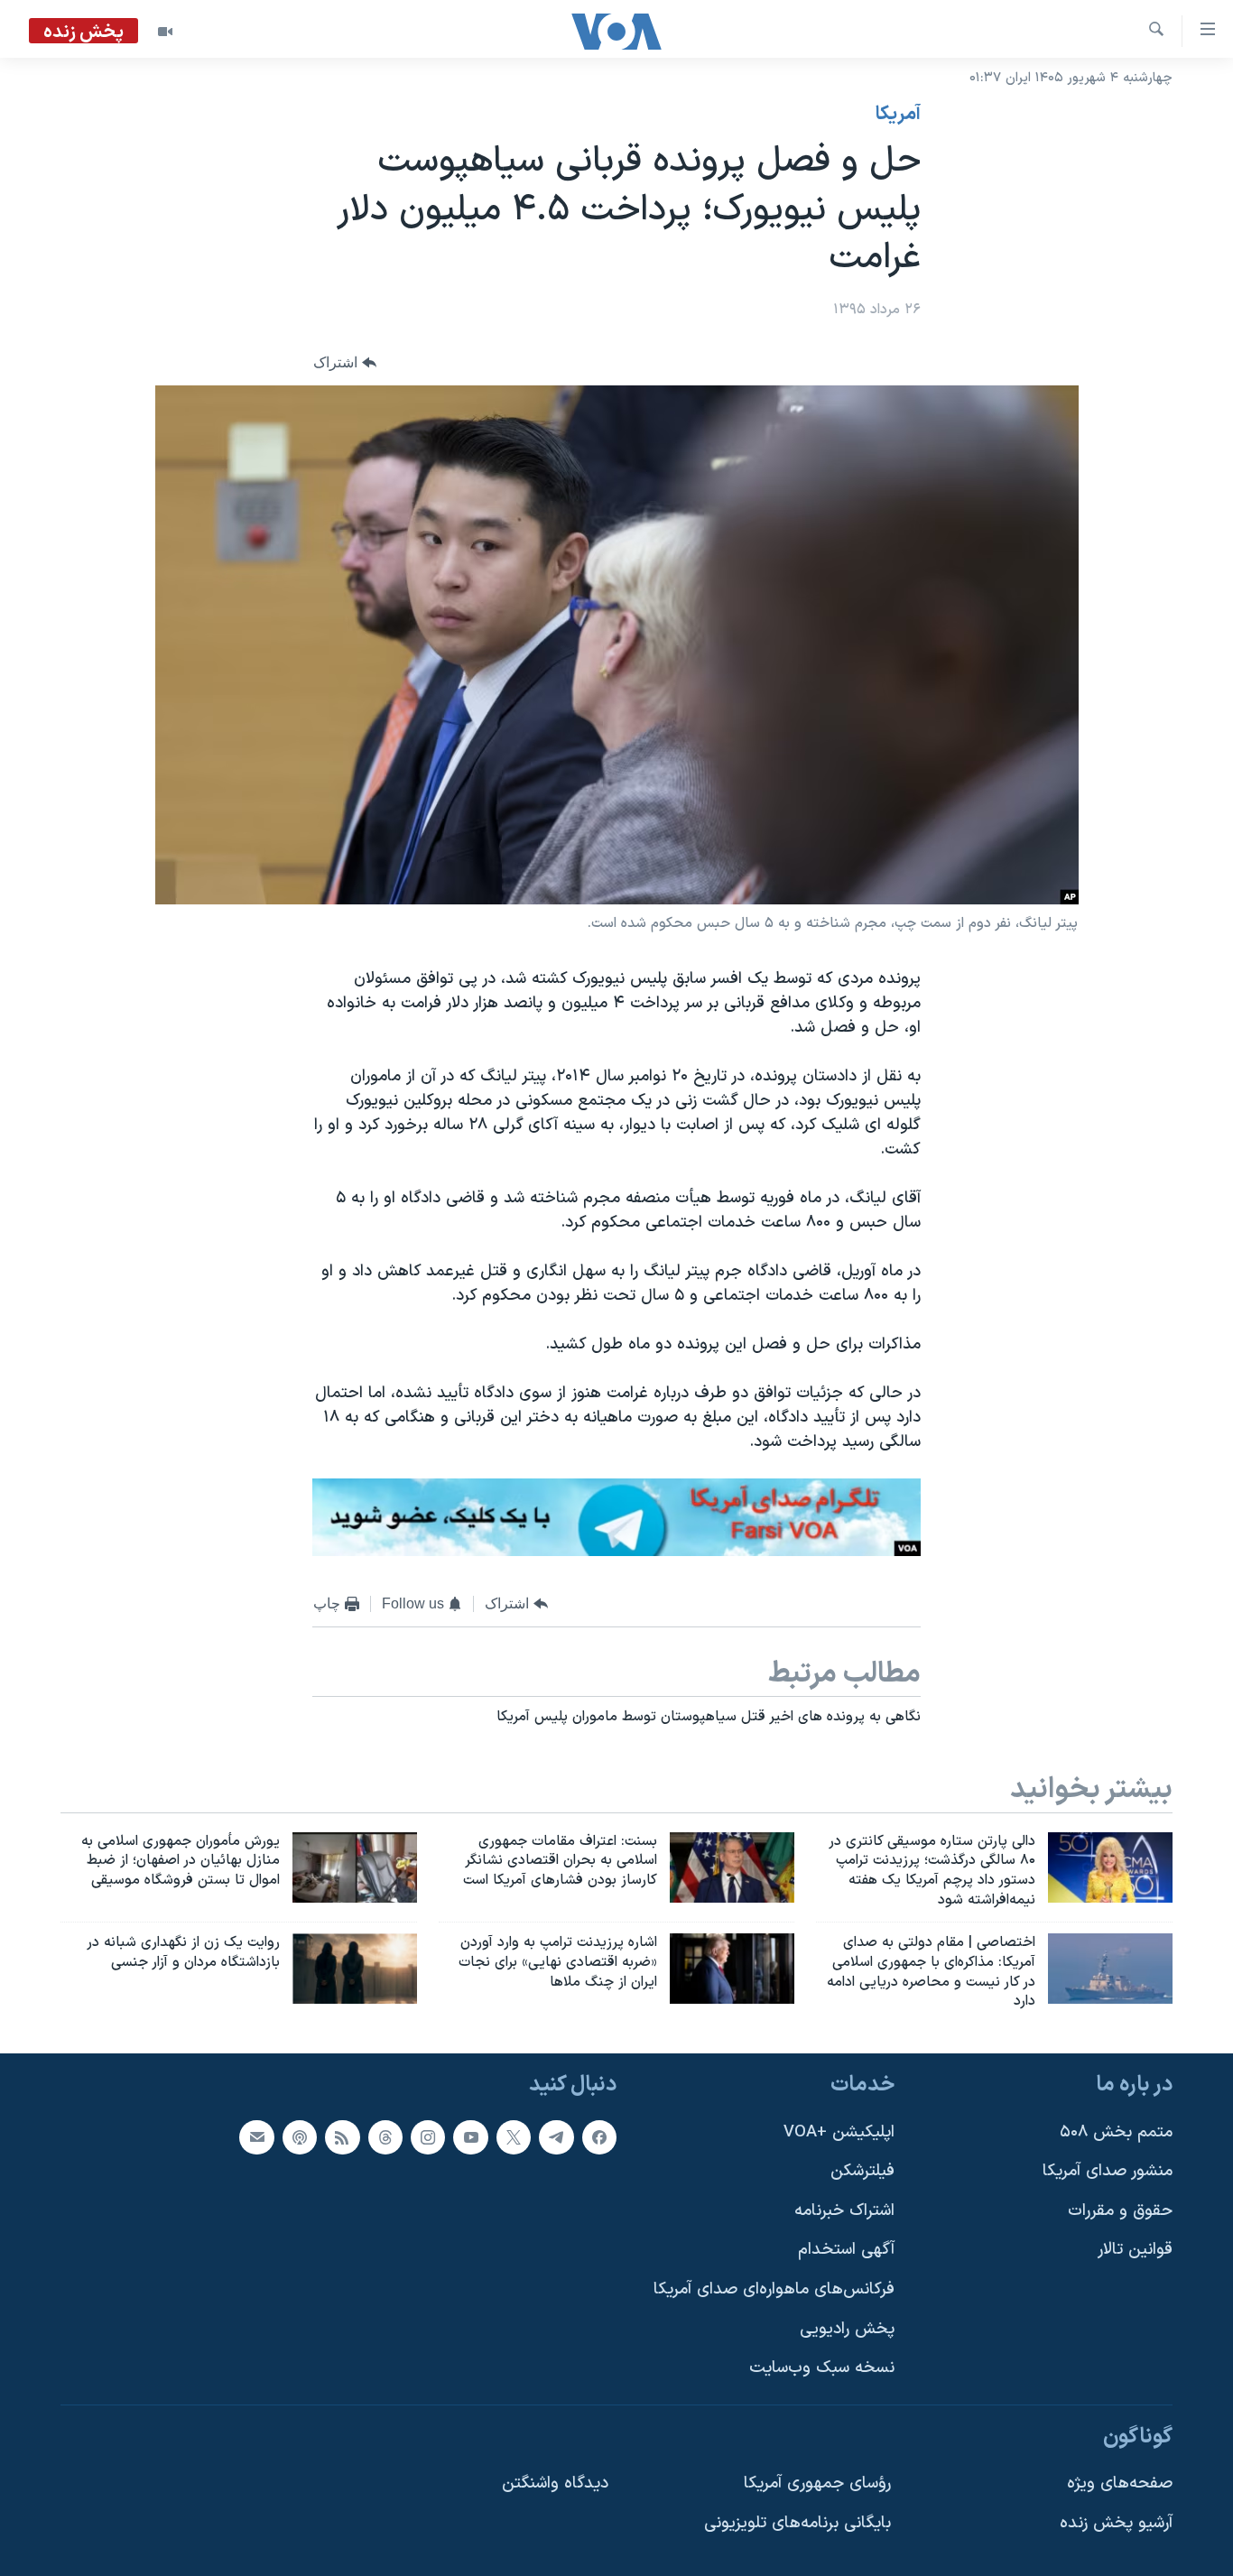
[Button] (345, 362)
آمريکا (898, 115)
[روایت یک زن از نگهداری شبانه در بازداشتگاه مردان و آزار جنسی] (355, 1969)
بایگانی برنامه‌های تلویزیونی (797, 2523)
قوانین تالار (1135, 2251)
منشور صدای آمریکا (1108, 2171)
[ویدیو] (165, 32)
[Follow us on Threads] (385, 2137)
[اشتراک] (256, 2137)
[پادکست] (300, 2137)
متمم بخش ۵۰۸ (1116, 2132)
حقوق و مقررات (1120, 2211)
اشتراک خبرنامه (844, 2211)
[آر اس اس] (342, 2137)
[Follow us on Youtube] (470, 2137)
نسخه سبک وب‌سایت (822, 2369)
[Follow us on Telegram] (556, 2137)
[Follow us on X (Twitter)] (514, 2137)
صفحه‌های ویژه (1120, 2484)
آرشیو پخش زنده (1116, 2523)
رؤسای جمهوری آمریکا (817, 2484)
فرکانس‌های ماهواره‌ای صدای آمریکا (774, 2289)
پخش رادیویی (847, 2329)
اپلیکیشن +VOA (839, 2132)
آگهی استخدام (846, 2251)
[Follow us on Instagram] (428, 2137)
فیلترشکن (862, 2171)
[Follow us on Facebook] (599, 2137)
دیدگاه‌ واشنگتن (555, 2484)
